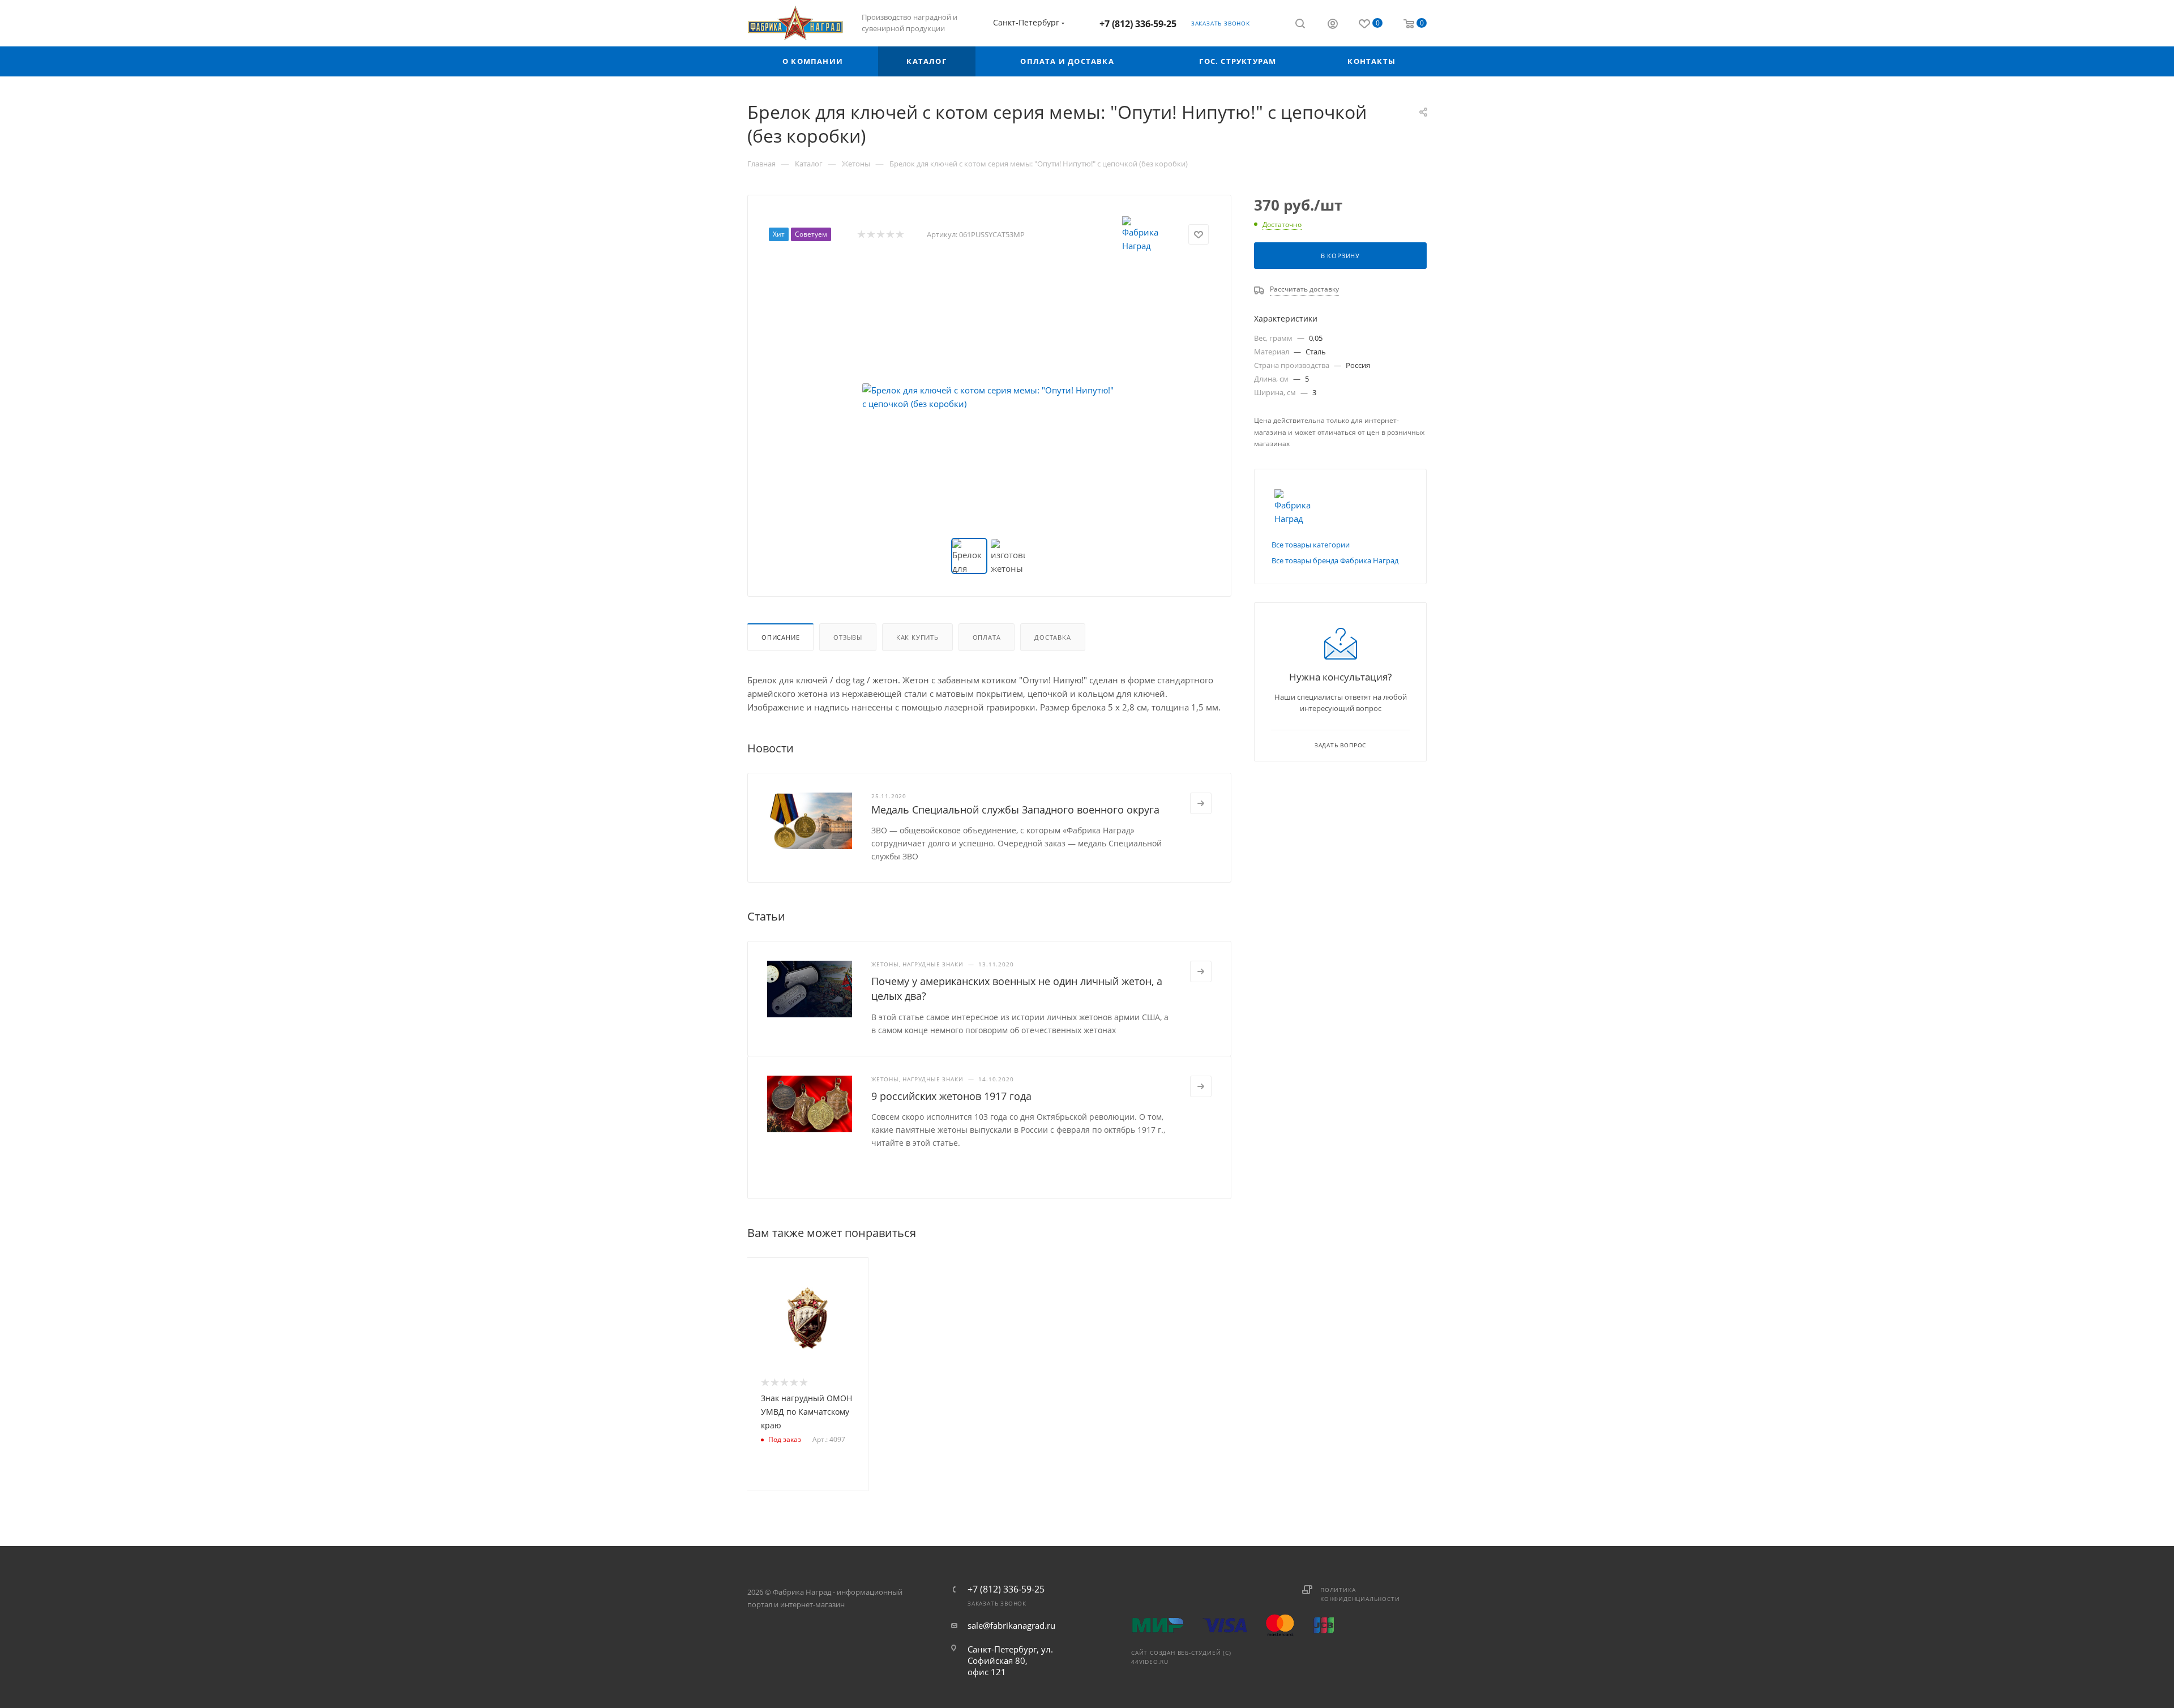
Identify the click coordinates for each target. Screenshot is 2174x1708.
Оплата (987, 637)
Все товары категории (1311, 545)
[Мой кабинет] (1333, 25)
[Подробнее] (1201, 803)
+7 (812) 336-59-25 (1138, 24)
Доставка (1052, 637)
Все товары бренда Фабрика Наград (1335, 560)
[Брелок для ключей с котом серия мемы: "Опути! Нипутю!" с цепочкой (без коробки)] (990, 397)
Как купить (917, 637)
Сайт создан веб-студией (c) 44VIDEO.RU (1181, 1657)
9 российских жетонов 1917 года (951, 1096)
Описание (780, 637)
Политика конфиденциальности (1360, 1594)
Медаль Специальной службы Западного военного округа (1015, 810)
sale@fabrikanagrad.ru (1011, 1625)
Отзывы (848, 637)
